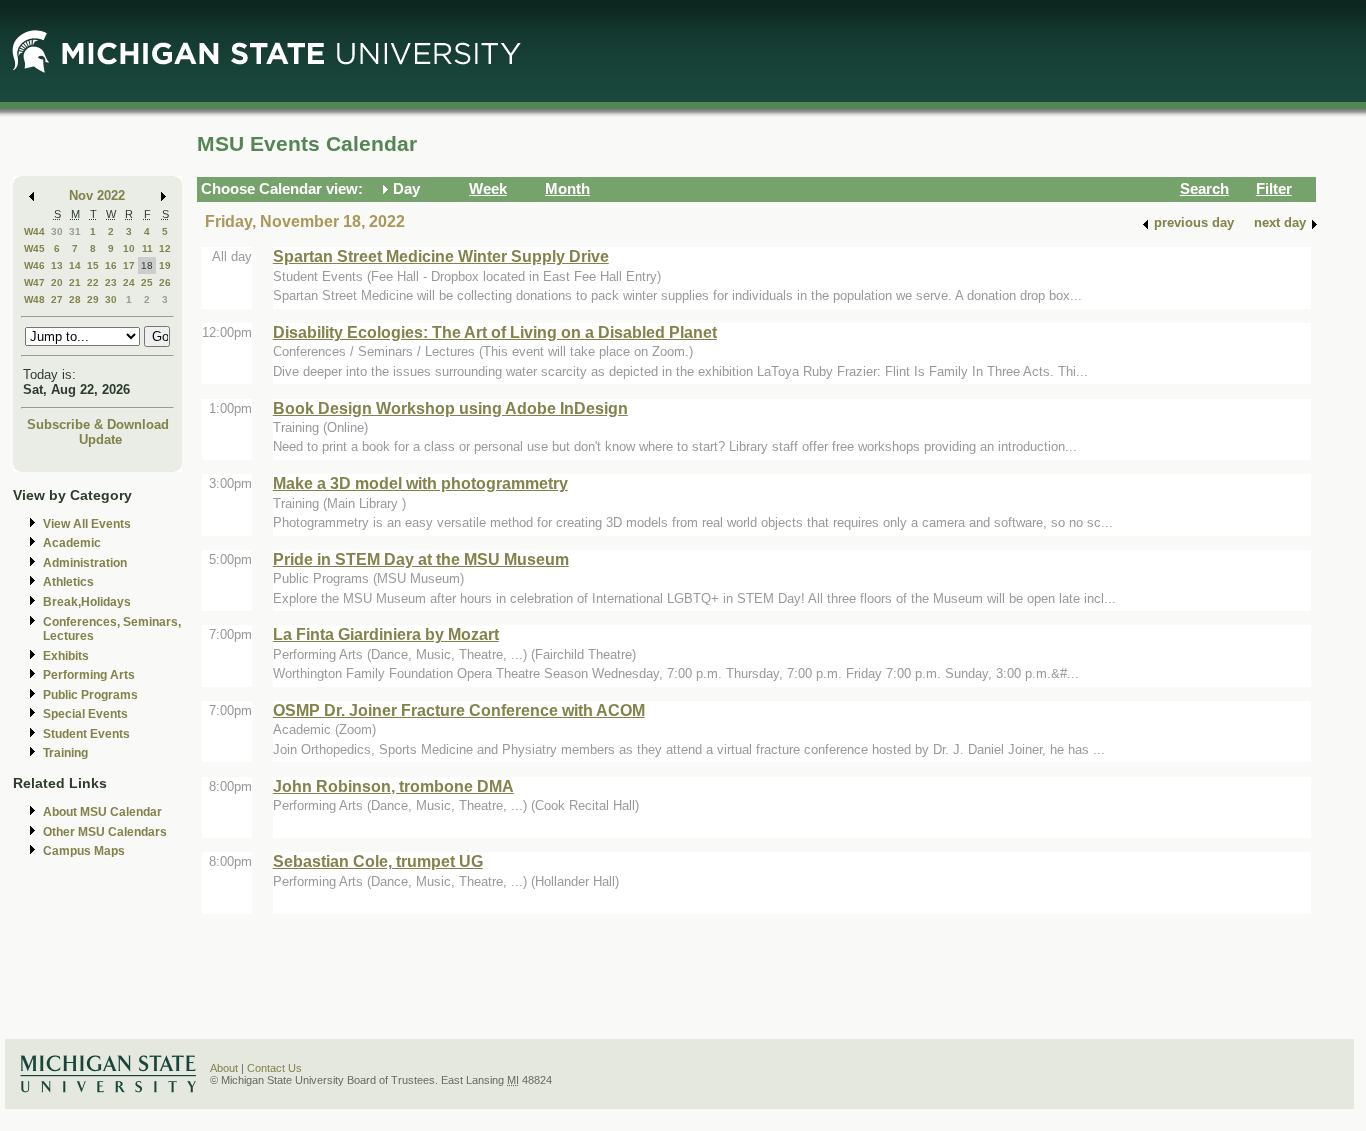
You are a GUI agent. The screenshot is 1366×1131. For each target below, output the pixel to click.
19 (165, 265)
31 (75, 231)
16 (111, 265)
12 (165, 248)
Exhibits (66, 656)
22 (93, 282)
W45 (34, 248)
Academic (72, 543)
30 (57, 231)
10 (129, 248)
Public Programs (90, 695)
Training (65, 753)
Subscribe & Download (98, 424)
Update (100, 439)
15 (93, 265)
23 (111, 282)
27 (57, 299)
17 (129, 265)
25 (147, 282)
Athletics (68, 582)
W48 (34, 299)
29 (93, 299)
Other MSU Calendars (105, 832)
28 (75, 299)
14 (75, 265)
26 (165, 282)
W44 (34, 231)
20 (57, 282)
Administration (85, 563)
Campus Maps (84, 851)
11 (147, 248)
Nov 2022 (97, 195)
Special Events (85, 714)
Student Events (86, 734)
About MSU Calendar (102, 812)
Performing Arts (89, 675)
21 (75, 282)
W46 (34, 265)
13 (57, 265)
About (224, 1068)
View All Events (87, 524)
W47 (34, 282)
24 (129, 282)
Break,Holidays (87, 602)
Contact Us (274, 1068)
